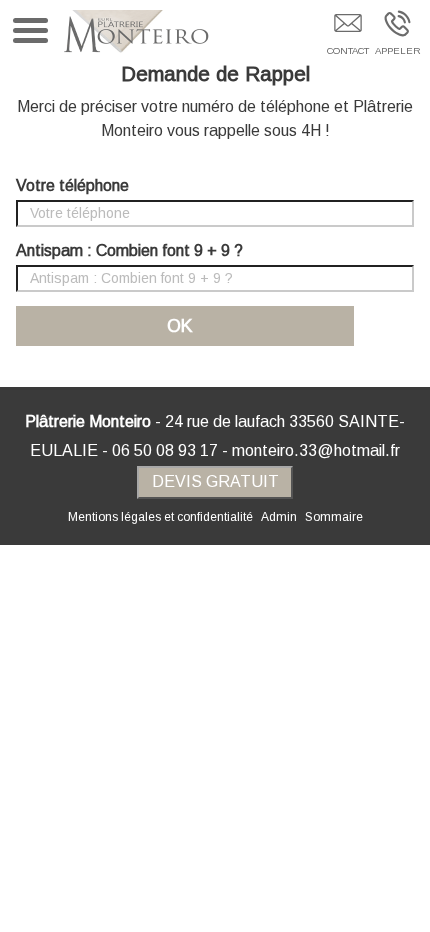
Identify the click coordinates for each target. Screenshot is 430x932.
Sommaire (334, 517)
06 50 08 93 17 (165, 450)
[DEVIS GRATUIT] (347, 37)
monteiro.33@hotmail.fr (316, 450)
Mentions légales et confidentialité (160, 517)
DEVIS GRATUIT (215, 481)
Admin (279, 517)
